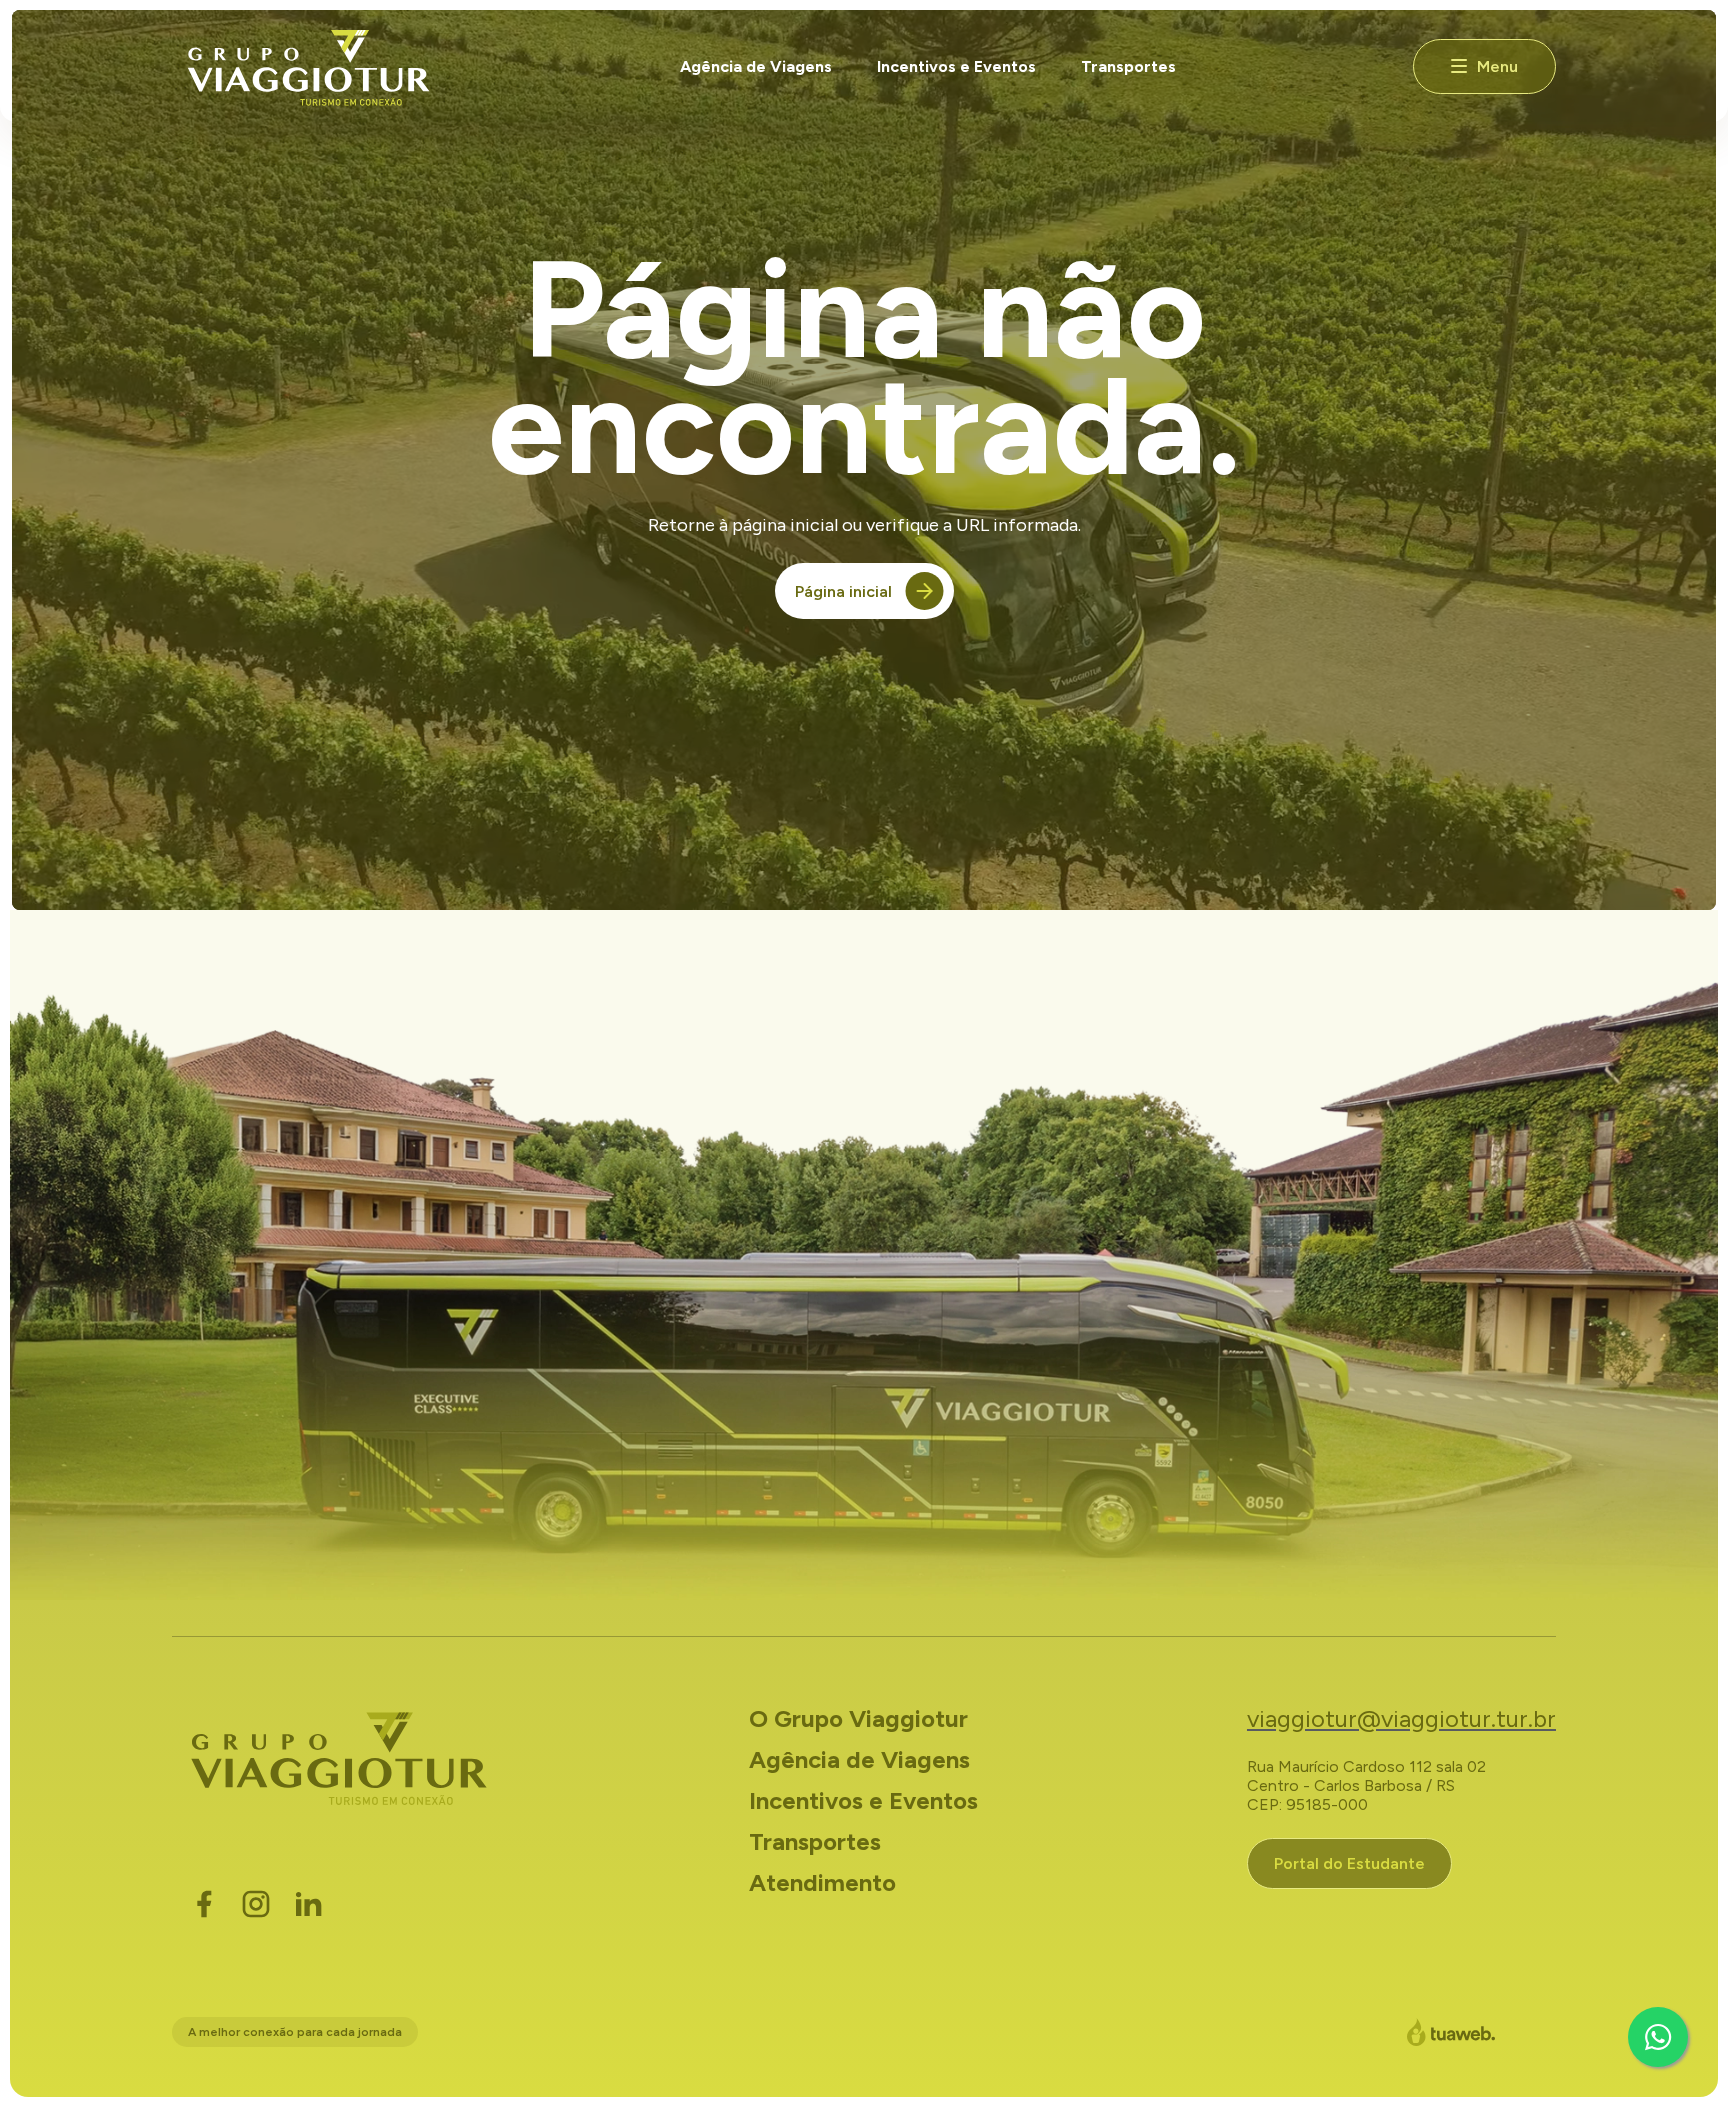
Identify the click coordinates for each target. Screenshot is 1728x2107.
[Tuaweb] (1451, 2032)
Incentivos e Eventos (956, 66)
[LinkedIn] (308, 1904)
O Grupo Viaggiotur (858, 1718)
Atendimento (822, 1882)
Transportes (1128, 66)
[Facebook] (204, 1904)
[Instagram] (256, 1904)
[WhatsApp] (1658, 2037)
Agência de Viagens (756, 66)
